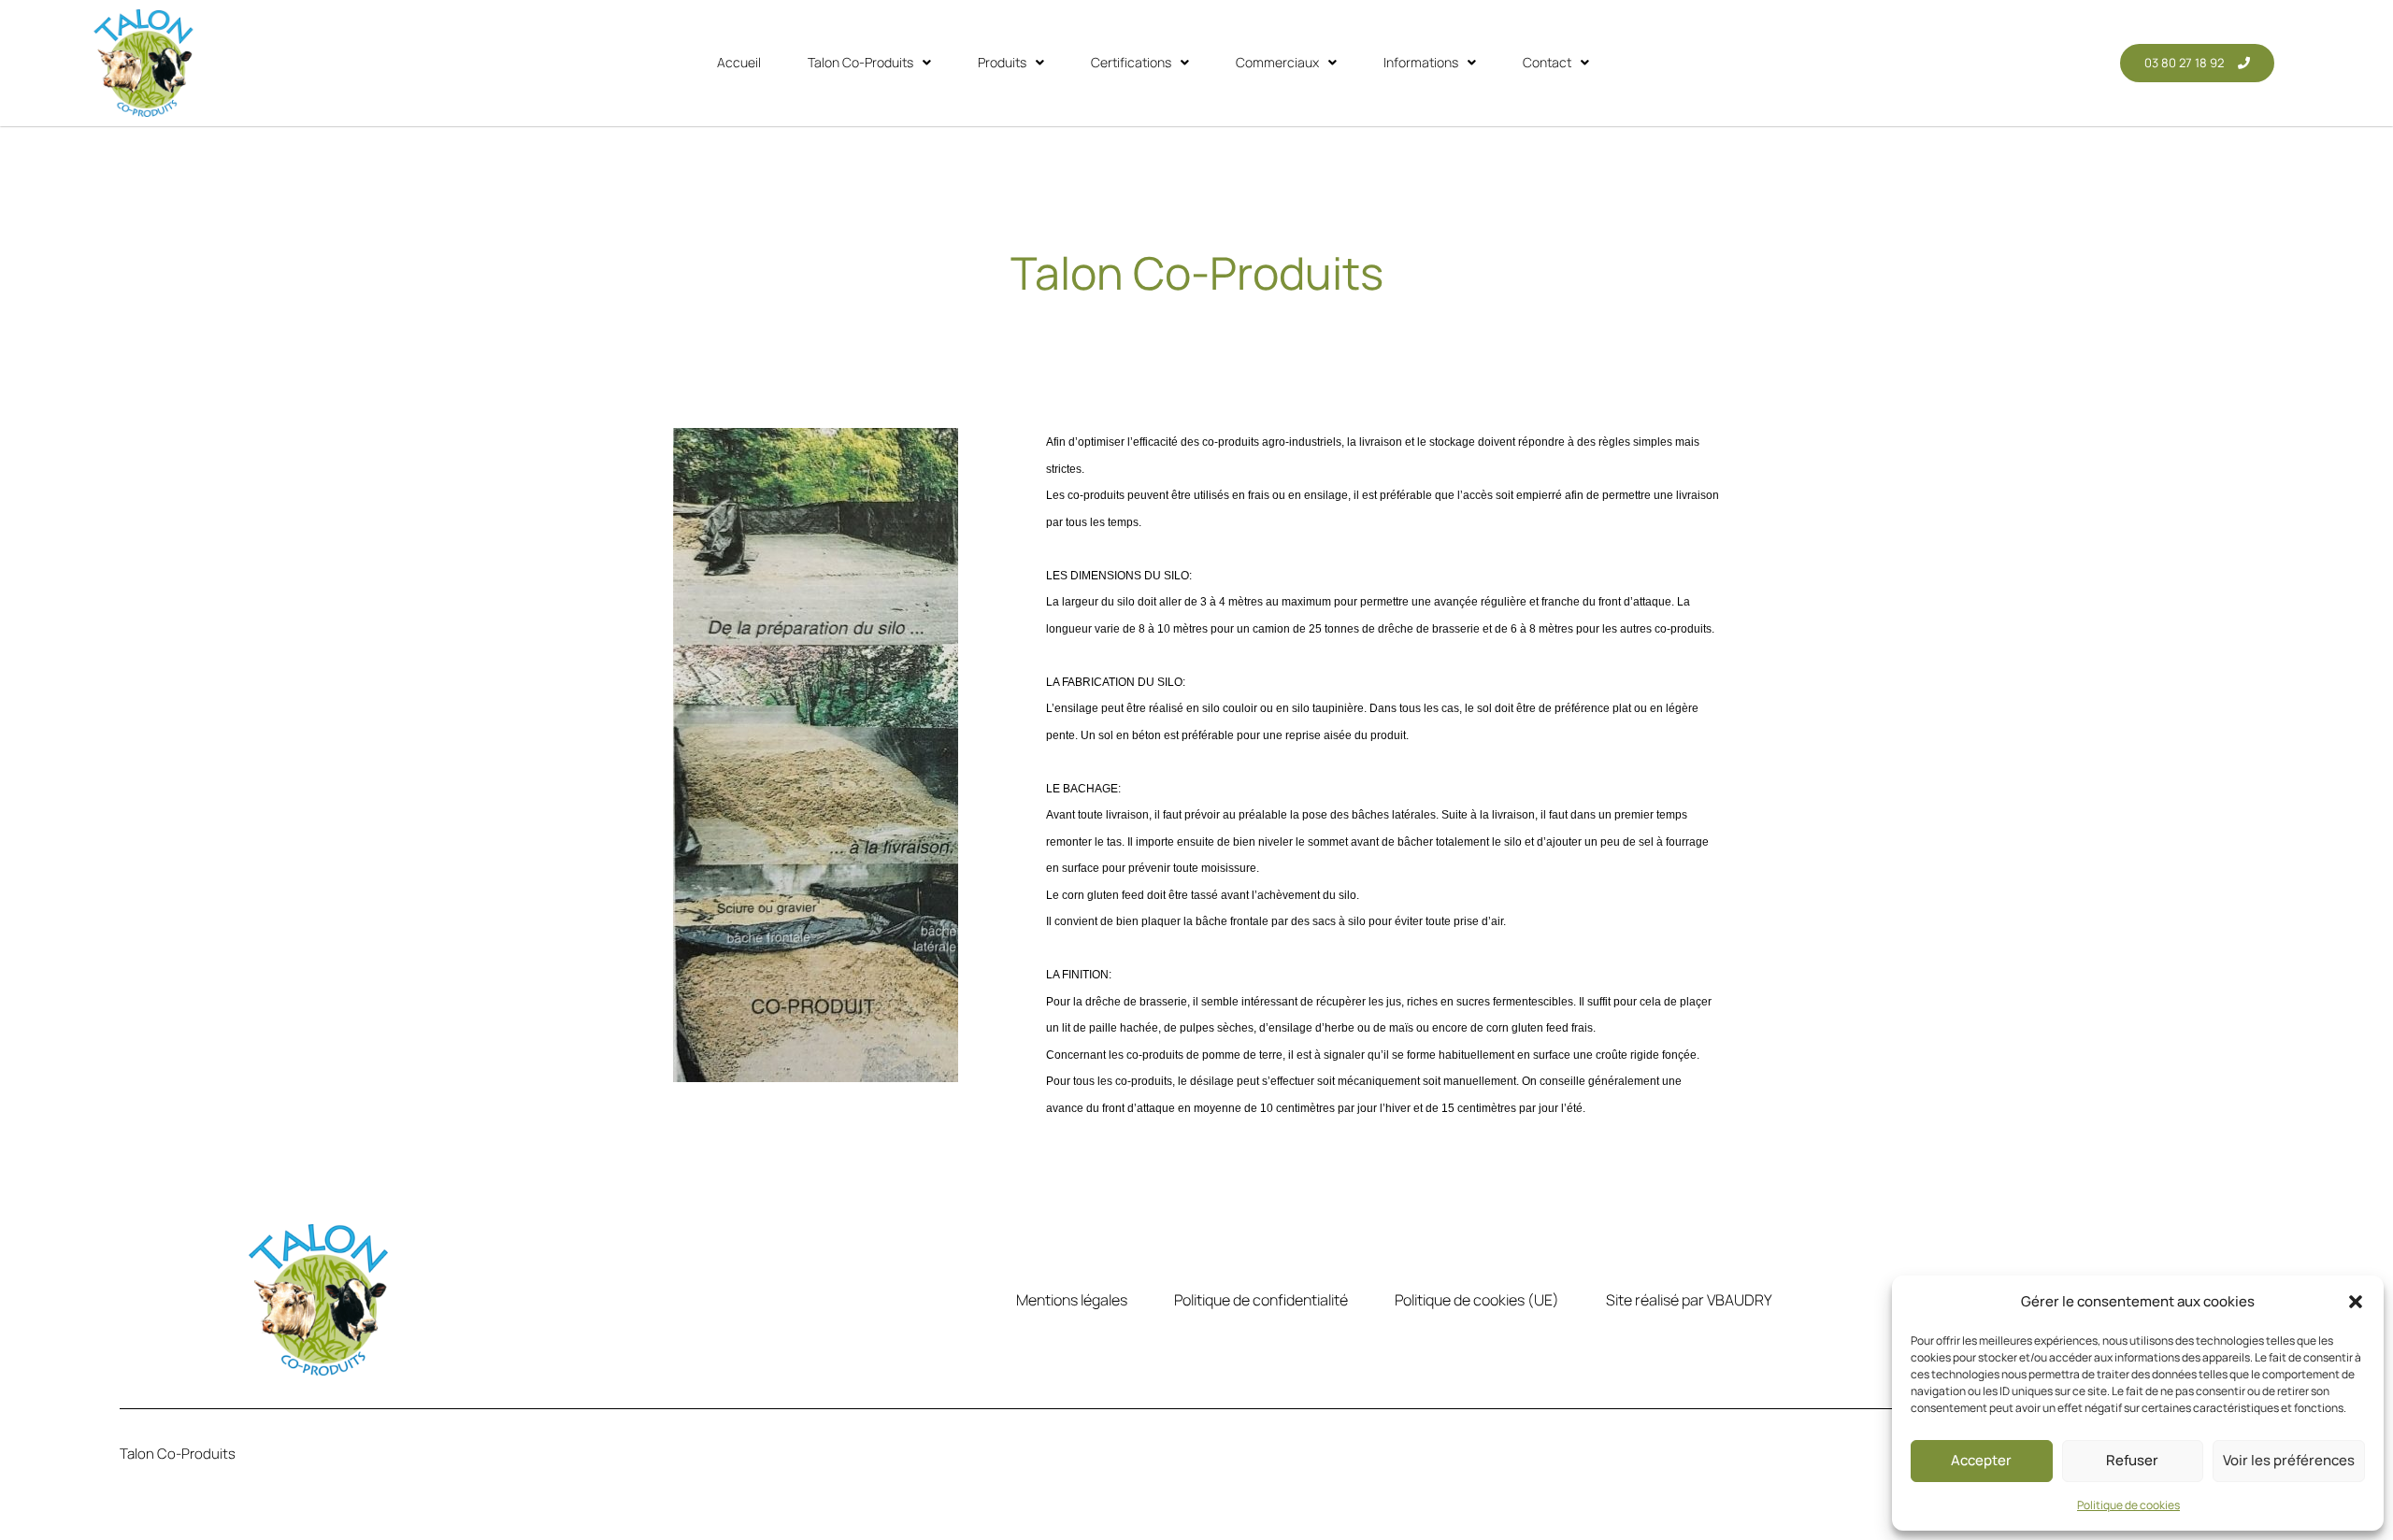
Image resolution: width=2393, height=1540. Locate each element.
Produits (1002, 62)
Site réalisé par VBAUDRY (1689, 1300)
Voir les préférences (2289, 1460)
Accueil (739, 62)
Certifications (1131, 62)
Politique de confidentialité (1261, 1300)
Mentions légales (1072, 1300)
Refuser (2132, 1460)
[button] (2356, 1302)
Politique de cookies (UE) (1477, 1300)
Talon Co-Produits (860, 62)
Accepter (1981, 1460)
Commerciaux (1277, 62)
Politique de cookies (2128, 1505)
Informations (1421, 62)
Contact (1547, 62)
